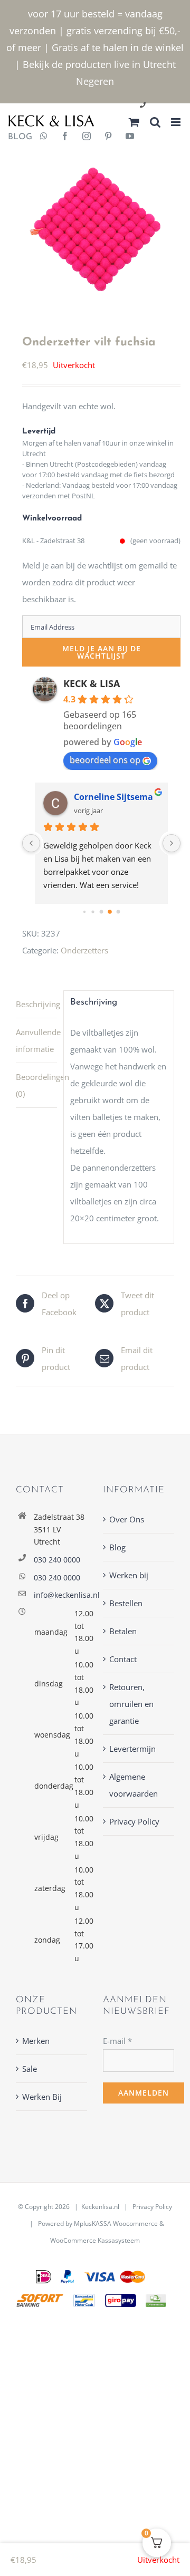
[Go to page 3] (101, 912)
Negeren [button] (95, 81)
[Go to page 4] (110, 912)
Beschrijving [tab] (36, 1004)
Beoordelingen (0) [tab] (36, 1085)
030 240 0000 (57, 1560)
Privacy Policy (134, 1821)
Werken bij (129, 1575)
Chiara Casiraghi (109, 797)
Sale (30, 2069)
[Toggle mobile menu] (177, 122)
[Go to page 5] (118, 912)
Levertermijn (132, 1749)
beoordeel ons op (105, 760)
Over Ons (127, 1519)
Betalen (123, 1631)
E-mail (117, 2041)
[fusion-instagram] (87, 137)
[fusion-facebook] (65, 137)
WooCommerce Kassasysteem (95, 2240)
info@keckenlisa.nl (60, 1595)
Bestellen (126, 1603)
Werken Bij (42, 2097)
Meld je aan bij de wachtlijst (102, 652)
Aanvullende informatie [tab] (36, 1040)
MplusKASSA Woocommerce (116, 2223)
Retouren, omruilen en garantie (131, 1704)
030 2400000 (168, 106)
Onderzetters (84, 950)
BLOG (16, 137)
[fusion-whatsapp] (44, 137)
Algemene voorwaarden (134, 1785)
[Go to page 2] (93, 912)
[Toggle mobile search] (155, 122)
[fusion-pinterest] (108, 137)
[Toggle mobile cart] (134, 122)
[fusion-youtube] (130, 137)
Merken (36, 2041)
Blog (117, 1547)
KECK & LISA (92, 683)
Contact (123, 1659)
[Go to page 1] (84, 912)
